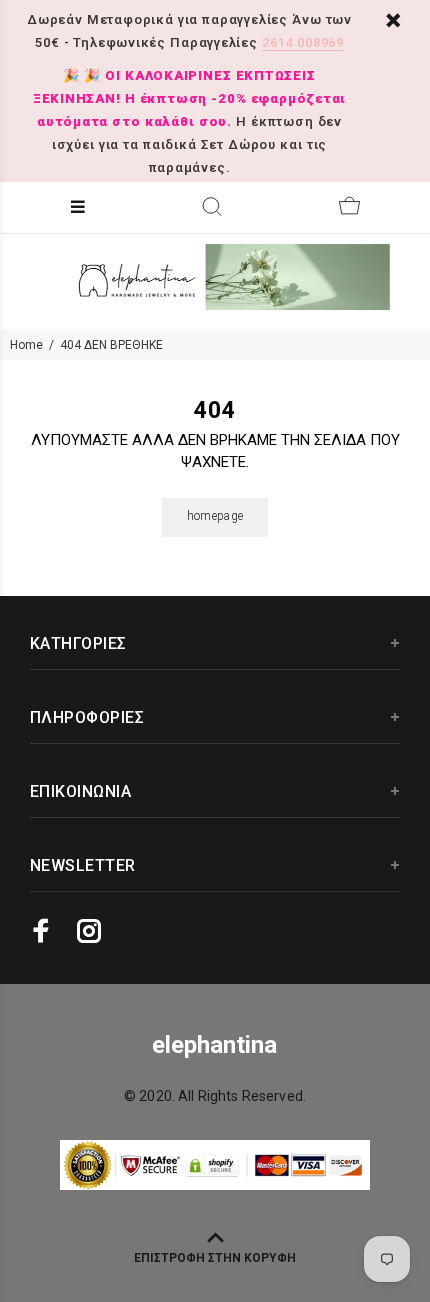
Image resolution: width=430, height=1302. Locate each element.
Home (26, 345)
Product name (168, 1222)
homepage (215, 516)
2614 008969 (303, 42)
